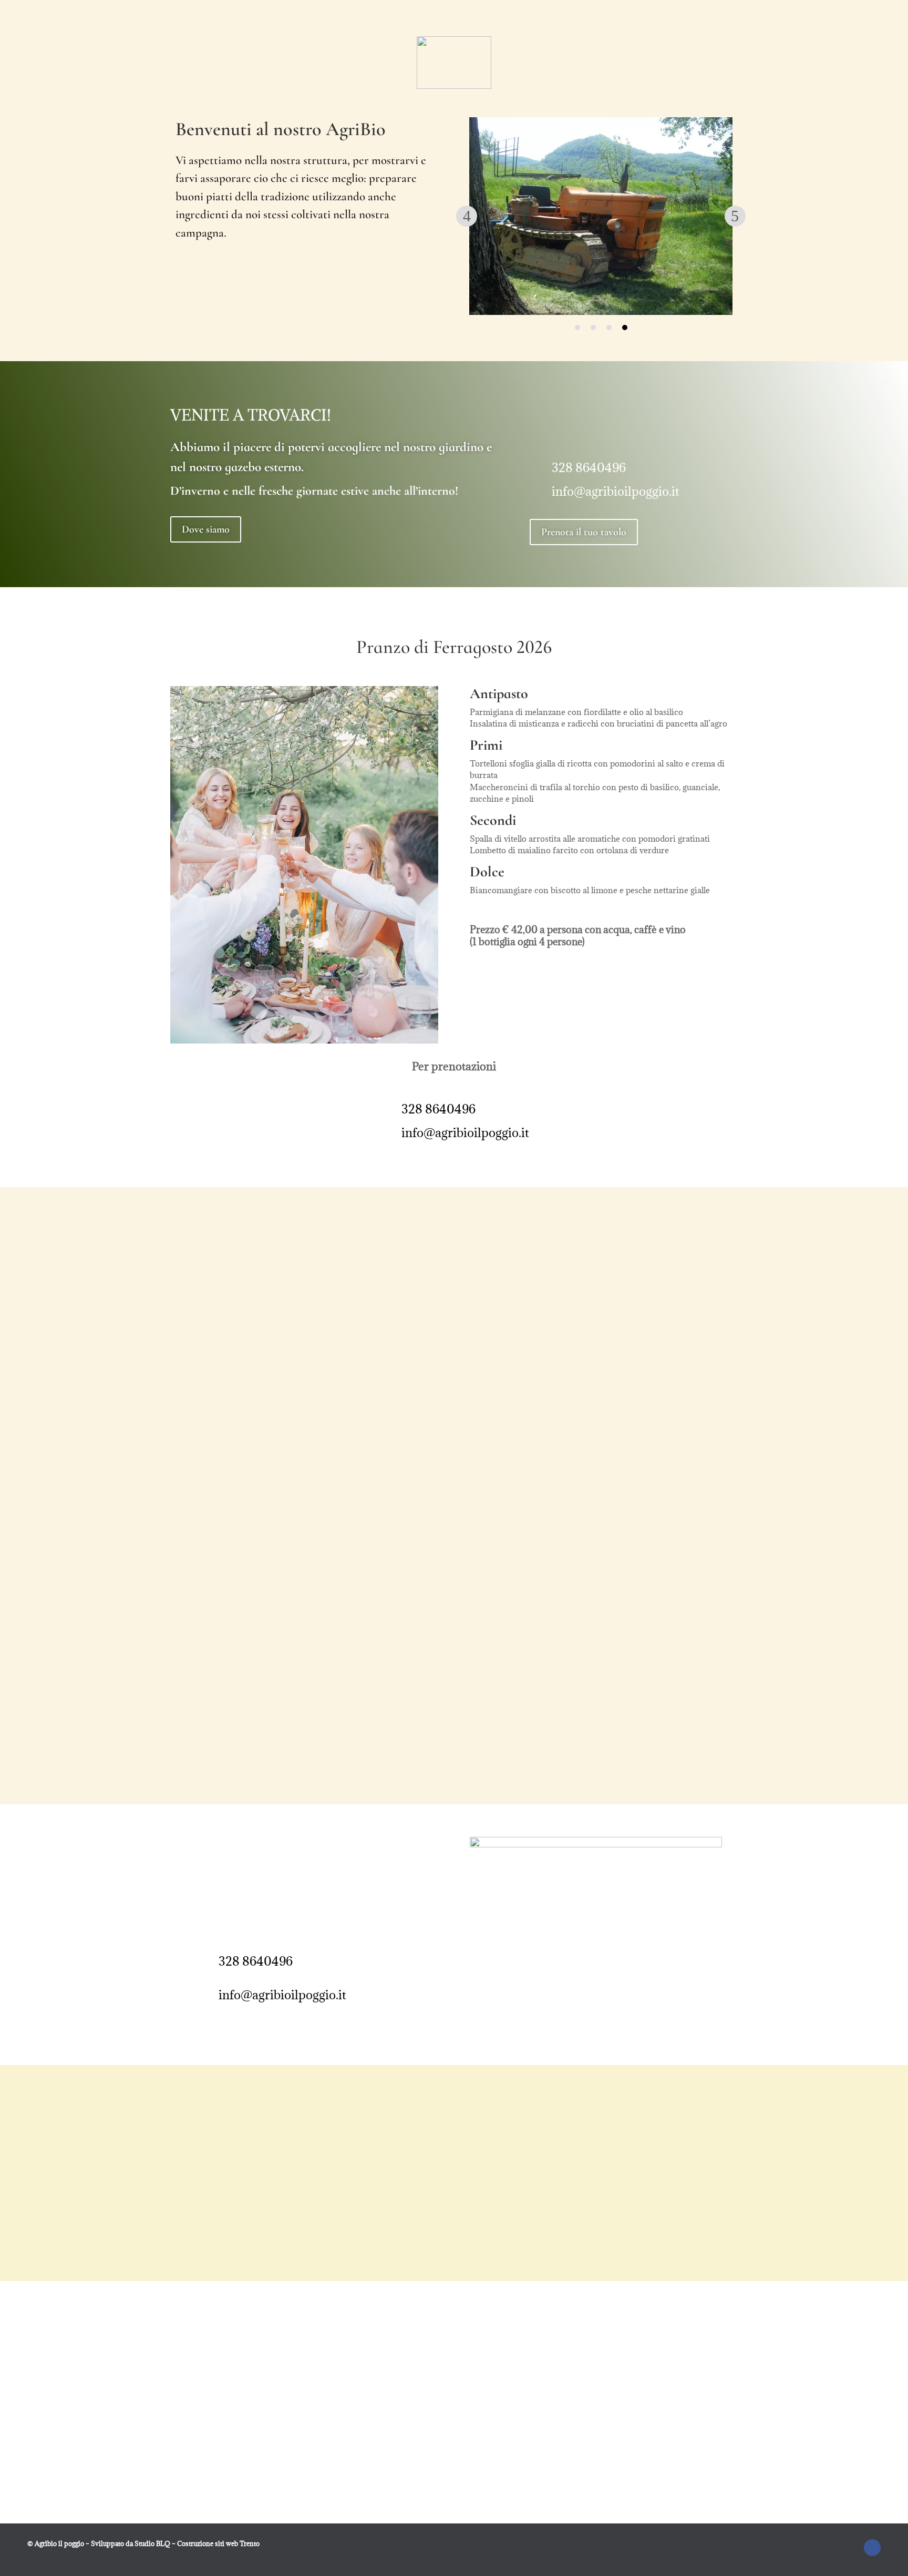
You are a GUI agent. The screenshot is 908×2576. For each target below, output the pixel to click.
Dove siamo (206, 529)
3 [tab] (609, 328)
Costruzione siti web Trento (218, 2543)
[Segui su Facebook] (872, 2548)
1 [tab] (577, 328)
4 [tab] (625, 328)
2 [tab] (593, 328)
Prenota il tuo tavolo (584, 532)
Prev (467, 216)
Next (735, 216)
